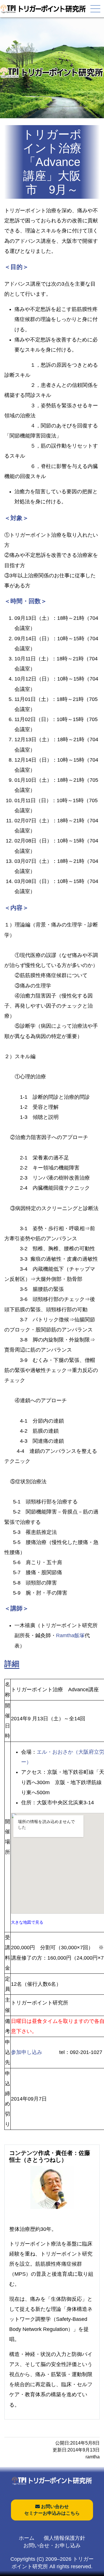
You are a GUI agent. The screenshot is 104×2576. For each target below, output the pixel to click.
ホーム (27, 2538)
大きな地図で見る (27, 1922)
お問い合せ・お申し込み (52, 2546)
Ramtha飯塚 (70, 1635)
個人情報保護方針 (64, 2538)
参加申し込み (27, 2052)
